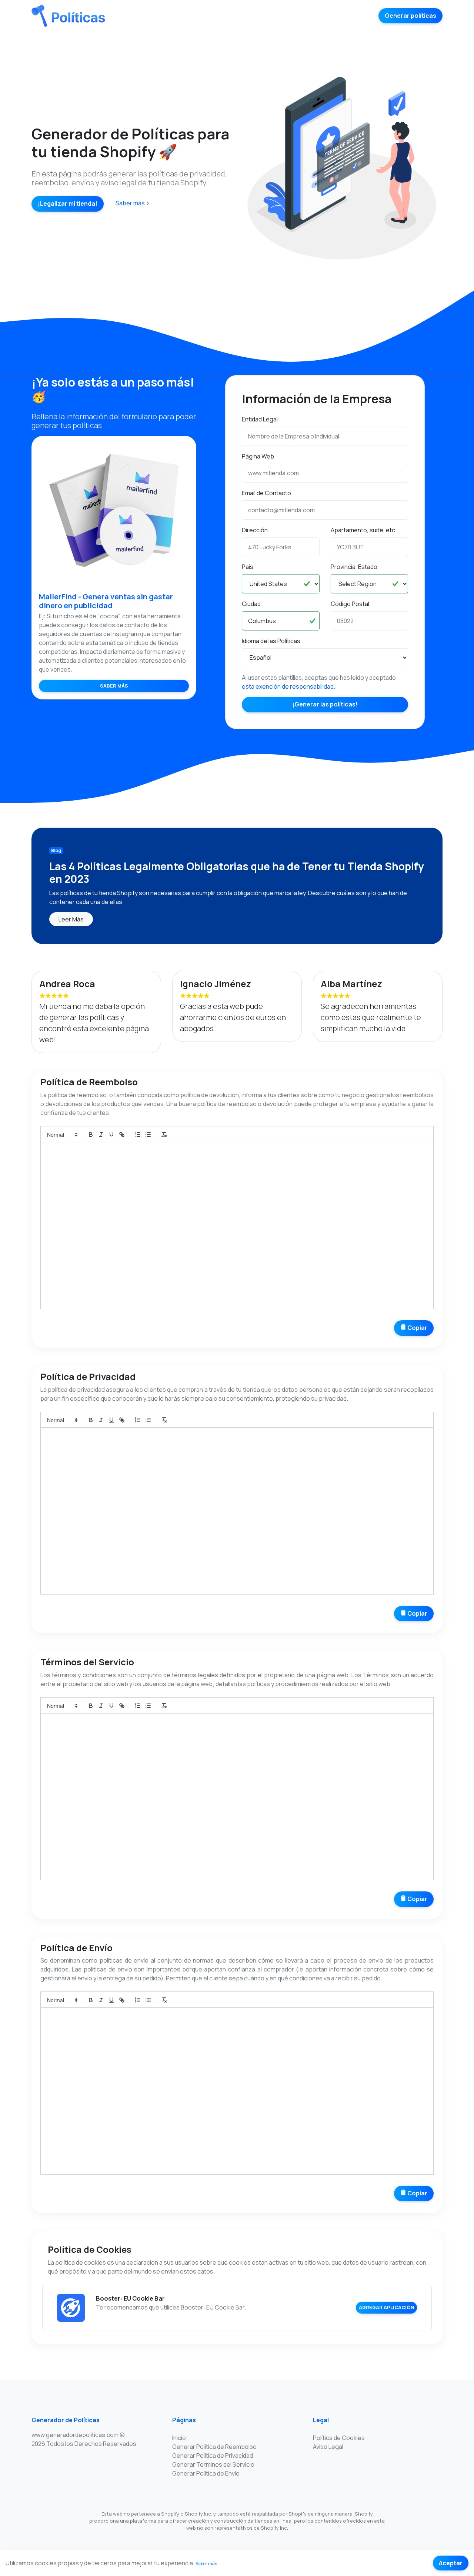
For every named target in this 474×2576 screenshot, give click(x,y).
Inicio (179, 2438)
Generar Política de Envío (206, 2473)
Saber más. (207, 2564)
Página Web (258, 456)
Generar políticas (410, 16)
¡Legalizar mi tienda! (68, 203)
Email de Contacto (266, 493)
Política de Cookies (339, 2438)
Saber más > (133, 203)
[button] (62, 1135)
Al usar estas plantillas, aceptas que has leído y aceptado (319, 682)
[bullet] (148, 1135)
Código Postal (350, 604)
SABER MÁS (114, 686)
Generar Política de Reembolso (214, 2447)
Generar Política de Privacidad (213, 2456)
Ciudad (251, 604)
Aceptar (451, 2563)
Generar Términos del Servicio (213, 2464)
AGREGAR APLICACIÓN (387, 2307)
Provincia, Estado (354, 567)
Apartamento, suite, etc (363, 530)
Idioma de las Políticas (271, 641)
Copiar (417, 1328)
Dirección (255, 530)
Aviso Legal (328, 2447)
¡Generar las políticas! (325, 704)
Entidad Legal (260, 419)
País (248, 567)
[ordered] (138, 1135)
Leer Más (71, 919)
